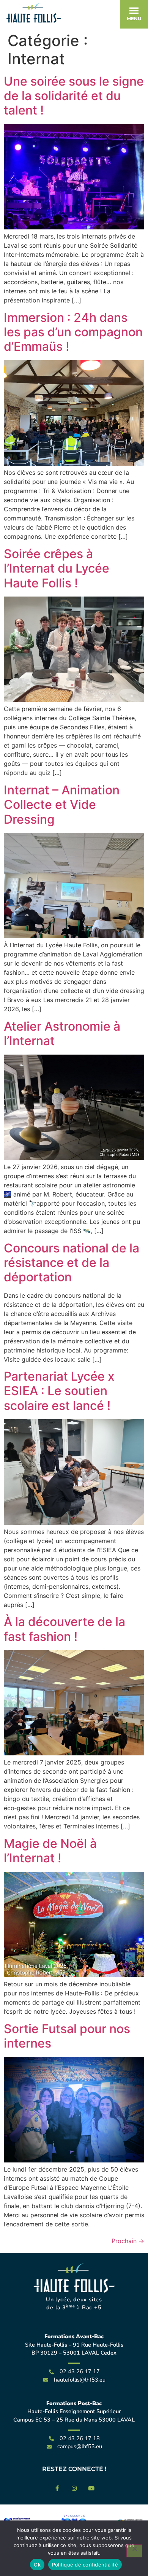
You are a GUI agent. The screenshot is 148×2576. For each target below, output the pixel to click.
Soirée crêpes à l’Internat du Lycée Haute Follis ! (57, 568)
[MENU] (134, 11)
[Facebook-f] (57, 2488)
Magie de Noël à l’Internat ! (50, 1851)
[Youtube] (91, 2488)
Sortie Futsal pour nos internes (67, 2036)
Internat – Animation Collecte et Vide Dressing (62, 805)
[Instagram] (74, 2488)
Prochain (128, 2241)
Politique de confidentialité (85, 2565)
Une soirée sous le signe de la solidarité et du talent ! (74, 96)
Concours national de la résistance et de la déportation (72, 1263)
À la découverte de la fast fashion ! (65, 1629)
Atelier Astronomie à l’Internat (62, 1033)
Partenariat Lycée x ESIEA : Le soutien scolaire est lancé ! (59, 1391)
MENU (134, 18)
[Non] (134, 2551)
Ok (37, 2565)
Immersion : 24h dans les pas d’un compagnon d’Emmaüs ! (73, 332)
